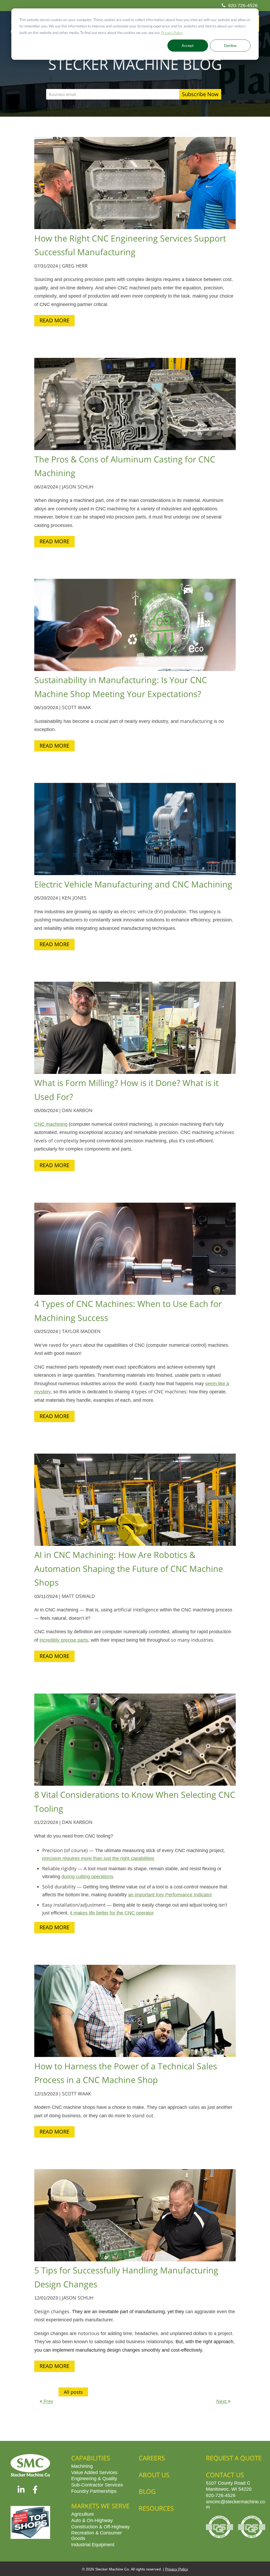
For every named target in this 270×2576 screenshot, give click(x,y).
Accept (188, 45)
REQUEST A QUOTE (234, 2458)
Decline (230, 45)
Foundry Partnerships (94, 2491)
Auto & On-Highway (92, 2520)
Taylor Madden (81, 1331)
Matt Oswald (78, 1596)
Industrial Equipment (93, 2544)
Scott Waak (76, 707)
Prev (48, 2401)
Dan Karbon (77, 1110)
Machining (82, 2466)
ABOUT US (154, 2475)
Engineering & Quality (94, 2478)
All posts (73, 2392)
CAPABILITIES (91, 2458)
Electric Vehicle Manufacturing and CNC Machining (133, 884)
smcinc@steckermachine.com (235, 2504)
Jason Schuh (78, 487)
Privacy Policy (172, 33)
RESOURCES (156, 2508)
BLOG (147, 2491)
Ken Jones (74, 898)
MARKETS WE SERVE (100, 2506)
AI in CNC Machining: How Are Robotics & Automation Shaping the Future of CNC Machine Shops (129, 1568)
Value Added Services (94, 2472)
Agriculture (83, 2514)
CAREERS (152, 2458)
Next (222, 2401)
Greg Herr (75, 266)
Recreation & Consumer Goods (97, 2535)
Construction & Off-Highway (100, 2526)
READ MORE (54, 320)
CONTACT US (225, 2475)
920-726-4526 (243, 5)
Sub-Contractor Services (97, 2485)
